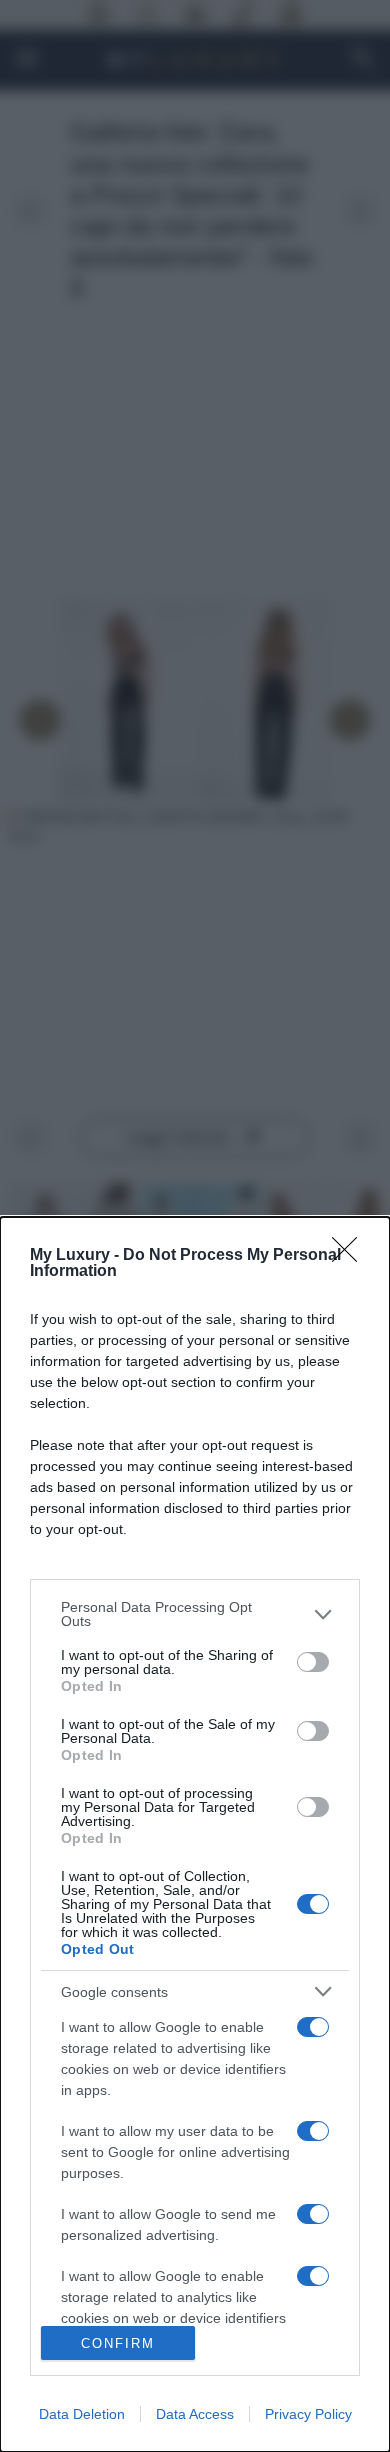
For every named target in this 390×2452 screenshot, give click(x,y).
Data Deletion (82, 2414)
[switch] (313, 1662)
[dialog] (195, 1834)
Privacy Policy (308, 2414)
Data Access (195, 2414)
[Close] (351, 1256)
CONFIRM (118, 2343)
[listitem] (195, 1614)
